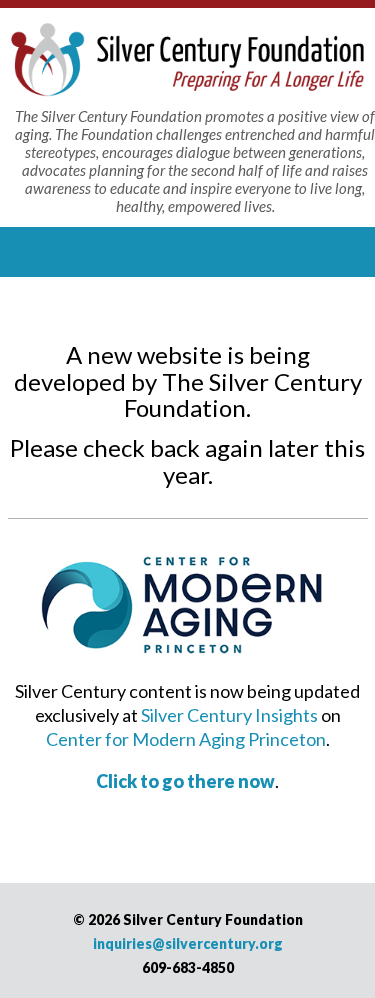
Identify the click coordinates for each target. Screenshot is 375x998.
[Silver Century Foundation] (187, 57)
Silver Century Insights (229, 715)
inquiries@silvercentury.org (188, 943)
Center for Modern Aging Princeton (186, 739)
